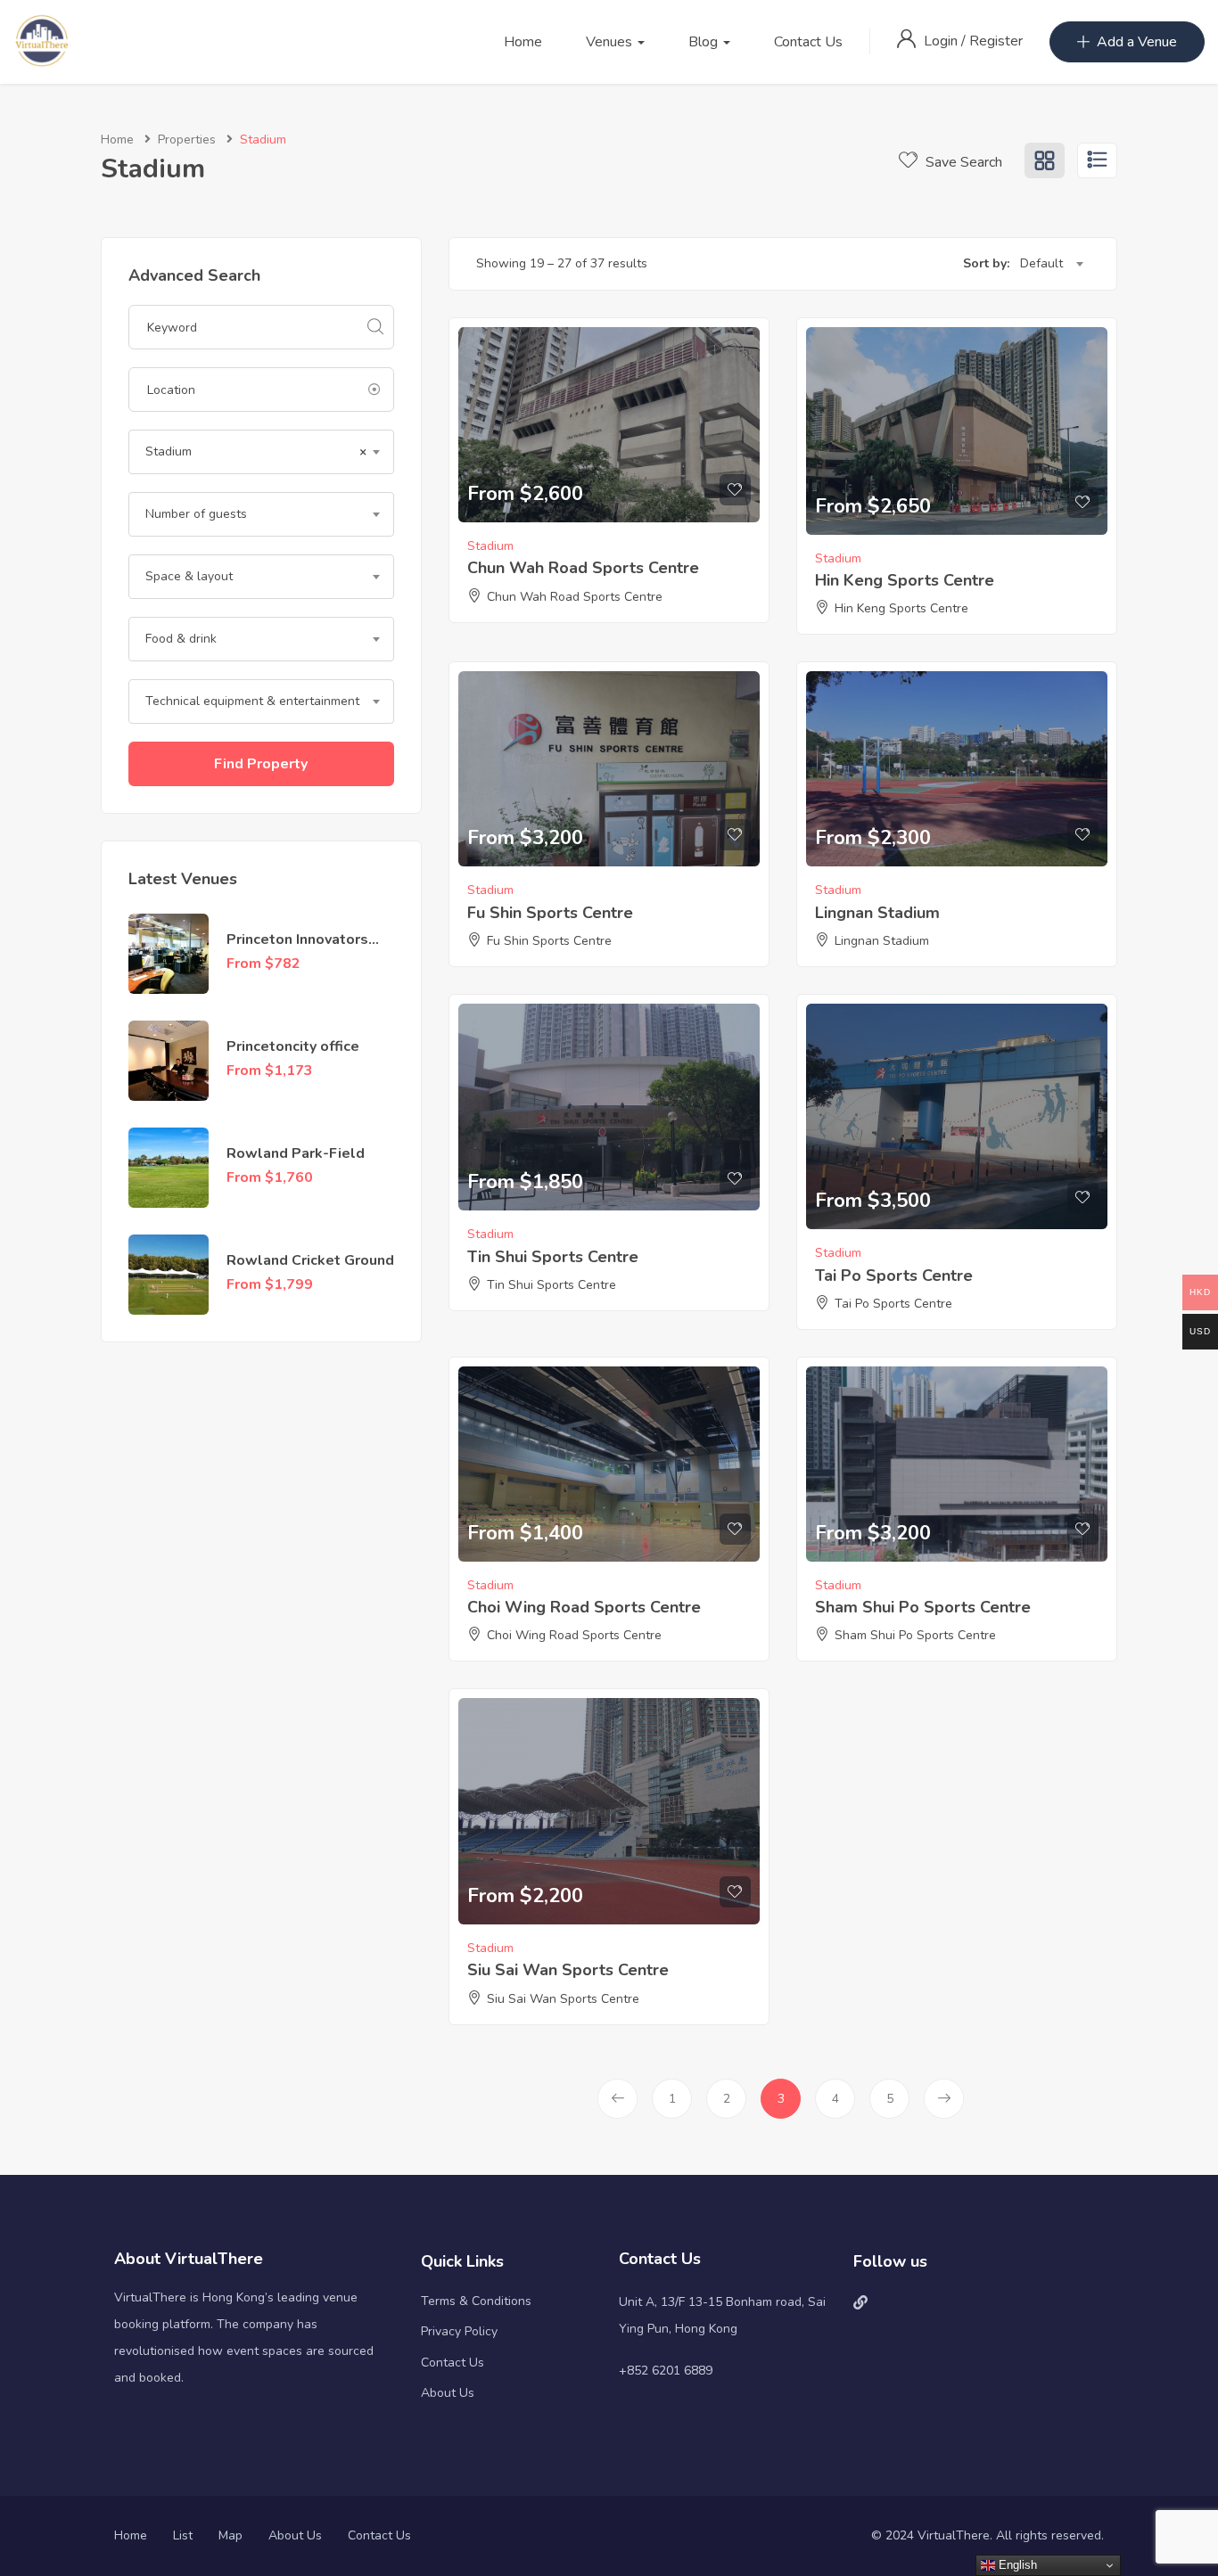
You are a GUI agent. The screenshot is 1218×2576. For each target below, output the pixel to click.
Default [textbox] (1041, 263)
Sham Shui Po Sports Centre (923, 1607)
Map (230, 2535)
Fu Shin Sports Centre (550, 913)
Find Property (261, 764)
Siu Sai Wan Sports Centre (568, 1970)
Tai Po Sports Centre (894, 1276)
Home (523, 42)
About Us (448, 2393)
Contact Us (808, 42)
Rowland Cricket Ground (310, 1260)
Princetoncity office (293, 1046)
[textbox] (261, 514)
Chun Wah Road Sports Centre (583, 568)
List (183, 2535)
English (1016, 2565)
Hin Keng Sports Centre (905, 580)
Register (996, 41)
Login (942, 41)
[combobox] (261, 452)
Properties (187, 139)
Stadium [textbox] (256, 451)
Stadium (490, 546)
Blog (705, 42)
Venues (611, 42)
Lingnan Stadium (877, 913)
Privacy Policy (459, 2331)
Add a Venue (1137, 42)
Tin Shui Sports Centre (553, 1257)
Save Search (962, 162)
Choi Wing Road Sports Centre (584, 1607)
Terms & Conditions (476, 2301)
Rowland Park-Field (296, 1153)
